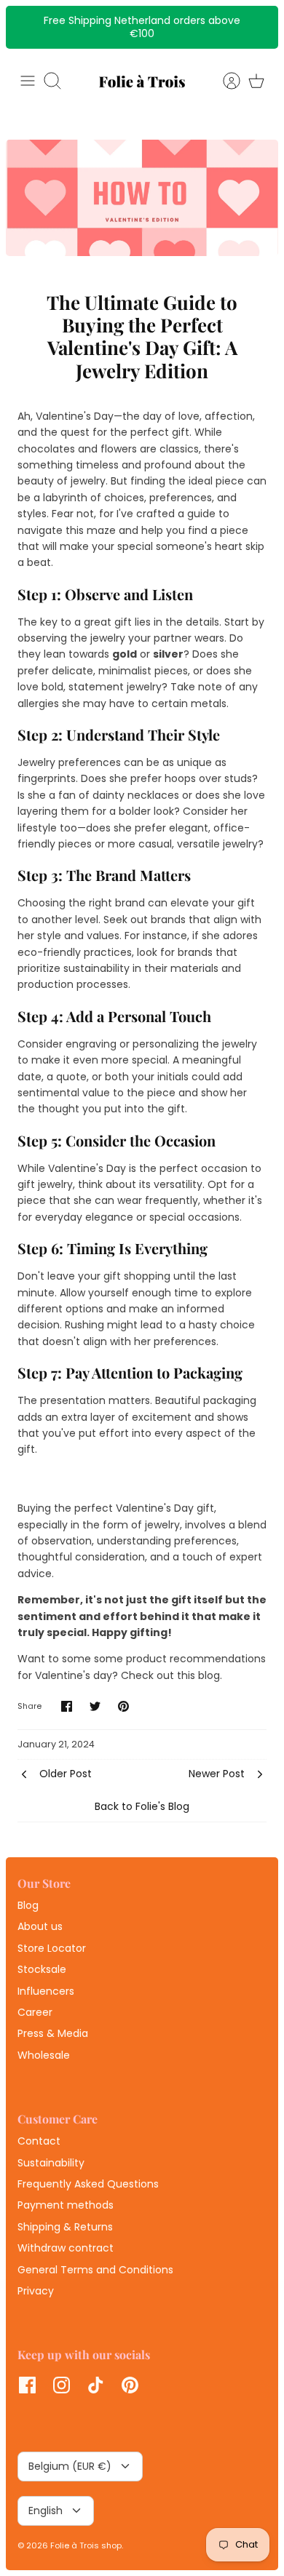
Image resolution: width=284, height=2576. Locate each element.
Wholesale (44, 2055)
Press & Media (53, 2033)
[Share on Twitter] (95, 1706)
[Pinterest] (130, 2385)
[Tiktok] (96, 2385)
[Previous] (25, 27)
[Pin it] (123, 1706)
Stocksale (42, 1969)
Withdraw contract (66, 2248)
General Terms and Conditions (95, 2270)
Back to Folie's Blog (142, 1806)
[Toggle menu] (28, 81)
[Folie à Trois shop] (142, 81)
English (46, 2511)
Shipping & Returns (65, 2227)
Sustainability (51, 2163)
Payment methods (66, 2205)
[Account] (224, 81)
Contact (39, 2141)
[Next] (259, 27)
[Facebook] (27, 2385)
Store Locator (52, 1948)
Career (35, 2012)
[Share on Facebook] (67, 1706)
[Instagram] (62, 2385)
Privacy (36, 2291)
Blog (28, 1905)
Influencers (46, 1991)
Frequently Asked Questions (88, 2184)
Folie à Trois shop (86, 2545)
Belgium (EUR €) (70, 2466)
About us (40, 1926)
